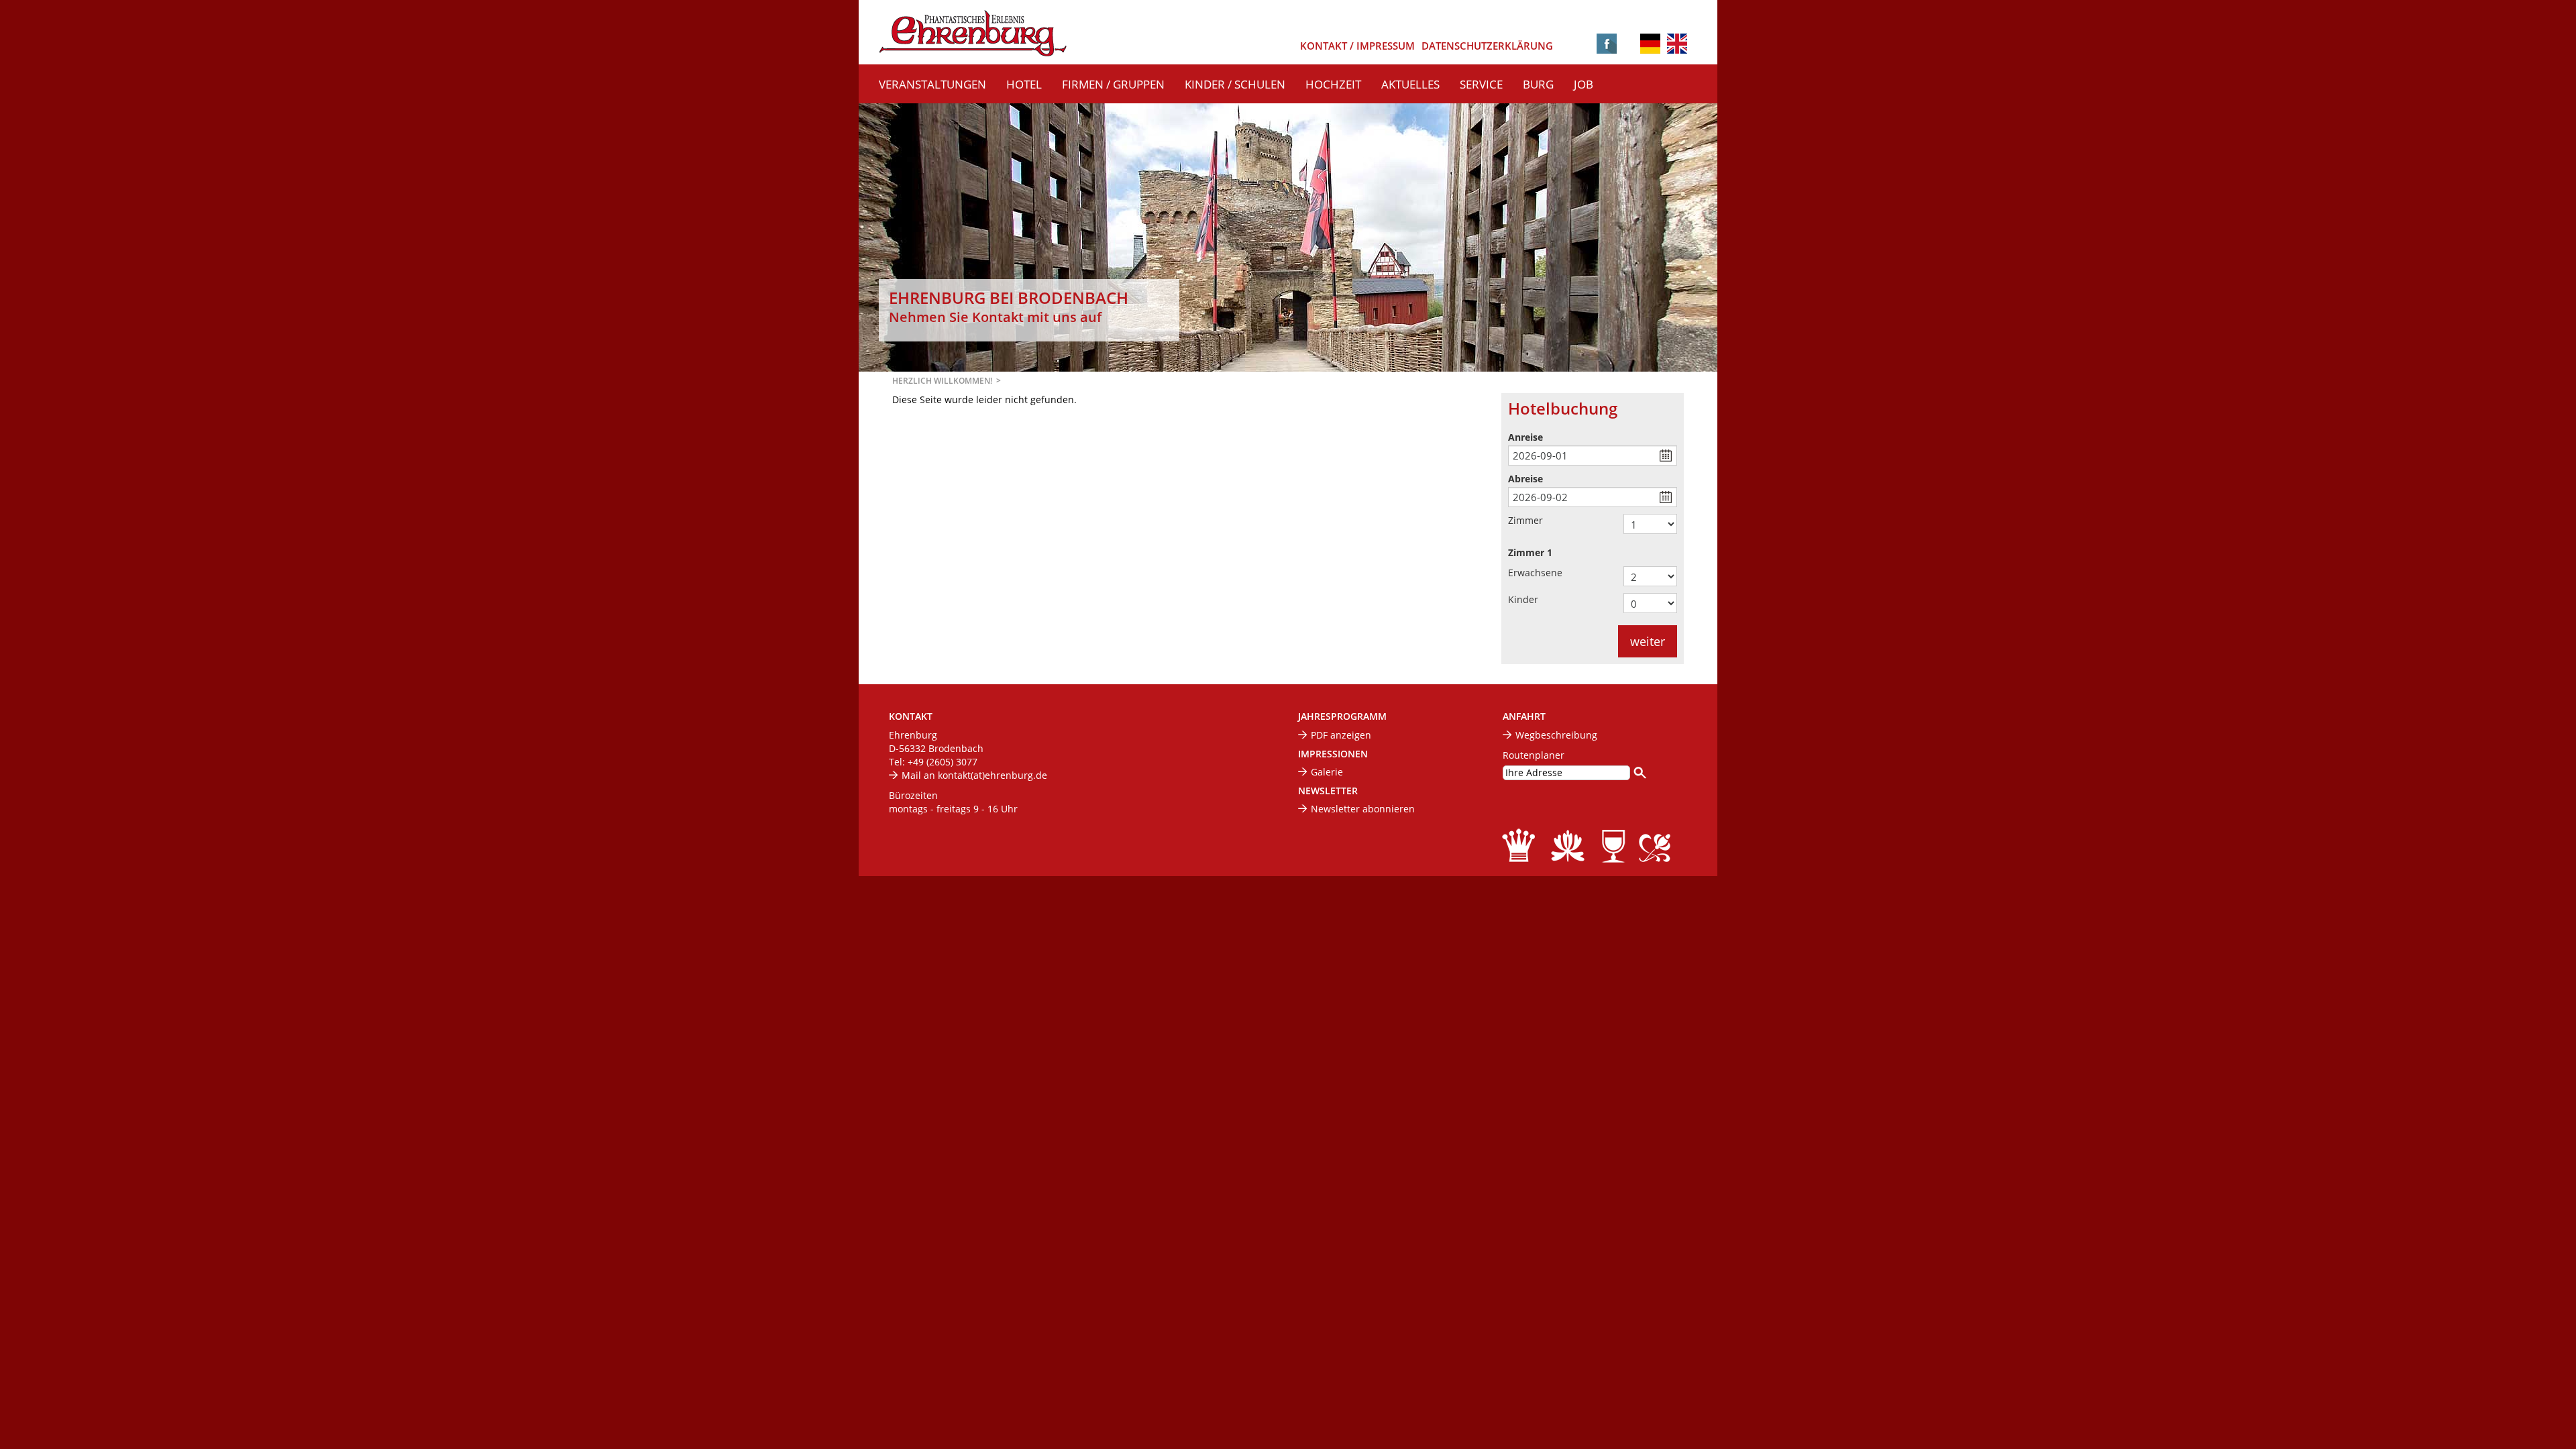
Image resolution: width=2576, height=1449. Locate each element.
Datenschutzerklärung (1487, 46)
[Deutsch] (1650, 45)
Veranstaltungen (932, 84)
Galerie (1327, 772)
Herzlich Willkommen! (942, 381)
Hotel (1024, 84)
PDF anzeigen (1341, 735)
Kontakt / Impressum (1357, 46)
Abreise (1525, 479)
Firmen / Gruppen (1113, 84)
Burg (1538, 84)
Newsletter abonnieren (1363, 809)
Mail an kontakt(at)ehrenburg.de (974, 775)
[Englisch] (1677, 43)
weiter (1648, 641)
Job (1584, 84)
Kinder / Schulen (1235, 84)
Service (1481, 84)
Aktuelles (1410, 84)
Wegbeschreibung (1556, 735)
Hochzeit (1333, 84)
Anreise (1525, 437)
